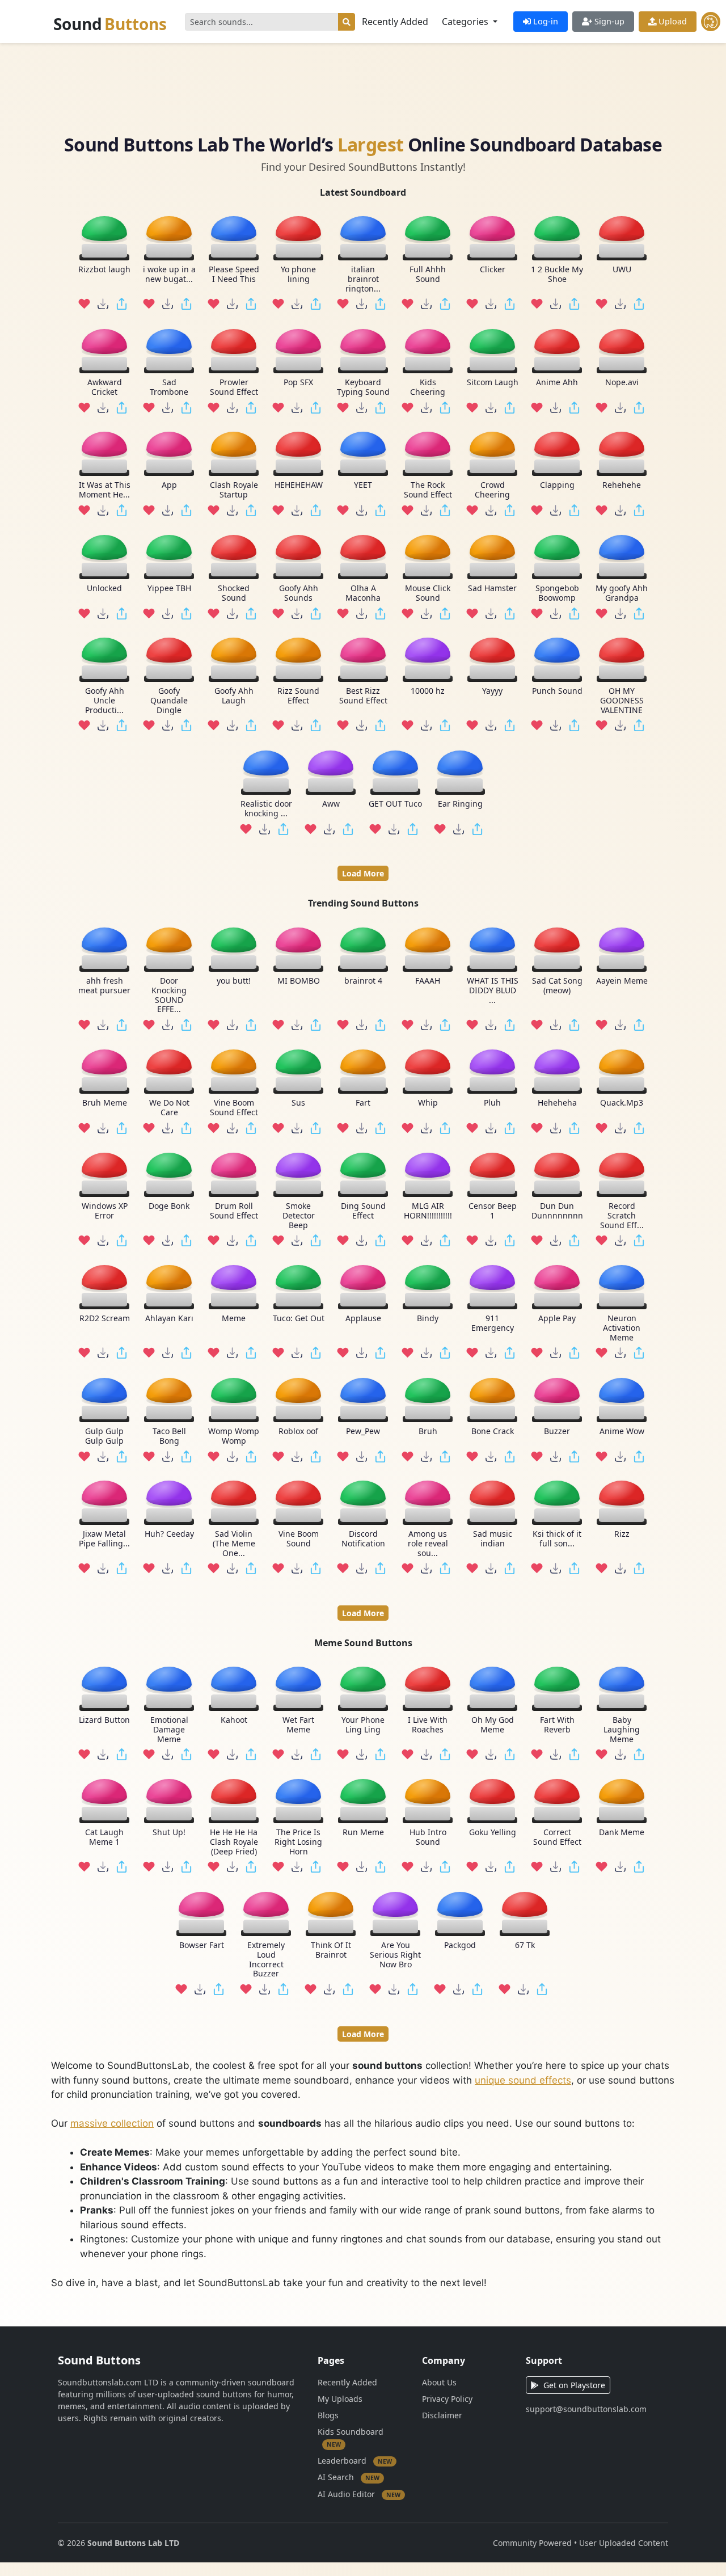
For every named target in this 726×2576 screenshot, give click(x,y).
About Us (439, 2382)
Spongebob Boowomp (557, 593)
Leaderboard (355, 2461)
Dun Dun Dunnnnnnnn (557, 1211)
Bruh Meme (105, 1103)
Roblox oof (298, 1431)
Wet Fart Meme (298, 1725)
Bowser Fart (202, 1945)
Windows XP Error (105, 1211)
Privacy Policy (447, 2399)
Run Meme (363, 1833)
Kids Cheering (428, 387)
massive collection (112, 2123)
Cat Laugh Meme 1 (104, 1838)
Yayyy (492, 691)
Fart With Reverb (557, 1725)
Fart (363, 1103)
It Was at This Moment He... (105, 490)
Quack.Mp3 (622, 1103)
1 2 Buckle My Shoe (557, 275)
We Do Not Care (169, 1108)
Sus (298, 1103)
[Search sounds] (347, 22)
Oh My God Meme (493, 1725)
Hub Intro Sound (428, 1838)
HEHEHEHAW (299, 485)
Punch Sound (557, 691)
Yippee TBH (169, 589)
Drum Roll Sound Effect (234, 1211)
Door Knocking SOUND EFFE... (169, 995)
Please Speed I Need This (234, 275)
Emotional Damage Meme (169, 1730)
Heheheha (557, 1103)
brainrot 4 (363, 981)
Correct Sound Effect (557, 1838)
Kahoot (234, 1720)
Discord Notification (363, 1539)
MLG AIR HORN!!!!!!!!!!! (428, 1211)
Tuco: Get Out (299, 1319)
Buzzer (557, 1431)
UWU (622, 270)
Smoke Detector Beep (299, 1215)
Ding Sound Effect (363, 1211)
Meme (234, 1319)
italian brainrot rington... (363, 279)
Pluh (492, 1103)
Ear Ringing (460, 804)
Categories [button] (466, 22)
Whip (428, 1103)
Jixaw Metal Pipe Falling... (104, 1539)
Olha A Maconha (363, 593)
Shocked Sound (234, 593)
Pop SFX (298, 383)
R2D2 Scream (105, 1319)
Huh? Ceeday (169, 1534)
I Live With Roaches (428, 1725)
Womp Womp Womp (234, 1436)
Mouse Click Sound (428, 593)
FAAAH (428, 981)
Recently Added (395, 22)
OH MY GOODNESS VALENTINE (622, 701)
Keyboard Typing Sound (363, 387)
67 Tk (525, 1945)
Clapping (557, 485)
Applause (363, 1319)
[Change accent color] (711, 22)
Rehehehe (622, 485)
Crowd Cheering (492, 490)
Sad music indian (493, 1539)
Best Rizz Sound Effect (363, 696)
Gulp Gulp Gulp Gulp (104, 1436)
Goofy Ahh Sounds (299, 593)
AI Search (349, 2477)
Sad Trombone (169, 387)
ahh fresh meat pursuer (104, 986)
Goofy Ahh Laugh (234, 696)
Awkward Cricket (105, 387)
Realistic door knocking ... (266, 809)
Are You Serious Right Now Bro (395, 1955)
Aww (331, 804)
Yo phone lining (298, 275)
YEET (363, 485)
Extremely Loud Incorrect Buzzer (266, 1960)
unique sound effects (523, 2080)
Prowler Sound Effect (234, 387)
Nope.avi (622, 383)
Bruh (428, 1431)
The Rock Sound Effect (428, 490)
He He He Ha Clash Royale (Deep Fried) (234, 1843)
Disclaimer (442, 2415)
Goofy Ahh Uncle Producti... (105, 701)
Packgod (460, 1945)
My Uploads (340, 2399)
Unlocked (104, 589)
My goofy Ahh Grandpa (622, 593)
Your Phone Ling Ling (363, 1725)
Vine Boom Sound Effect (234, 1108)
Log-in (544, 21)
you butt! (234, 981)
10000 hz (428, 691)
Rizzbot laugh (104, 270)
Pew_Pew (363, 1431)
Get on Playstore (574, 2385)
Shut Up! (169, 1833)
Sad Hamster (492, 589)
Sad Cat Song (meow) (557, 986)
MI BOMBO (299, 981)
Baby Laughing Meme (622, 1730)
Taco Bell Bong (169, 1436)
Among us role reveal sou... (428, 1544)
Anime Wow (622, 1431)
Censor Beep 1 (493, 1211)
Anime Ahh (557, 383)
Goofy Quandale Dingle (169, 701)
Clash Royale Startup (234, 490)
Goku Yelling (493, 1833)
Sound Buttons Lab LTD (133, 2543)
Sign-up (608, 21)
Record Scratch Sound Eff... (622, 1215)
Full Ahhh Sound (428, 275)
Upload (672, 21)
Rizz (622, 1534)
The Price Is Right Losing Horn (298, 1843)
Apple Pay (557, 1319)
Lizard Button (104, 1720)
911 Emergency (493, 1323)
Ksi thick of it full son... (557, 1539)
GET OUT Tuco (395, 804)
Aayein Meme (622, 981)
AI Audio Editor (359, 2494)
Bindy (428, 1319)
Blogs (328, 2415)
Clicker (493, 270)
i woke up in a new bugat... (169, 275)
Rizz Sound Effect (298, 696)
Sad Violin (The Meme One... (234, 1544)
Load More (363, 873)
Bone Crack (493, 1431)
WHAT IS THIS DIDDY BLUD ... (493, 990)
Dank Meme (622, 1833)
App (169, 485)
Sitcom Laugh (493, 383)
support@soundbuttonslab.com (586, 2409)
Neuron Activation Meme (622, 1328)
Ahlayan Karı (169, 1319)
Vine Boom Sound (299, 1539)
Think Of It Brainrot (331, 1950)
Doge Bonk (169, 1206)
